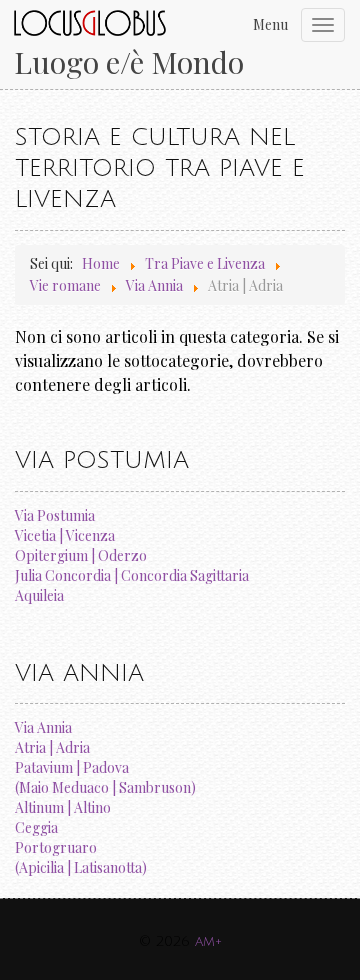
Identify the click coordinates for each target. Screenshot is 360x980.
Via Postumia (55, 515)
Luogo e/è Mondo (129, 62)
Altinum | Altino (63, 807)
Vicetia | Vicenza (65, 535)
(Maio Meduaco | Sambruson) (105, 787)
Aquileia (39, 595)
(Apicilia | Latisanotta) (81, 867)
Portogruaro (56, 847)
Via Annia (43, 727)
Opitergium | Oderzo (81, 555)
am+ (208, 941)
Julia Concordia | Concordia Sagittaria (132, 575)
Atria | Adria (52, 747)
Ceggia (36, 827)
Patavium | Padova (72, 767)
